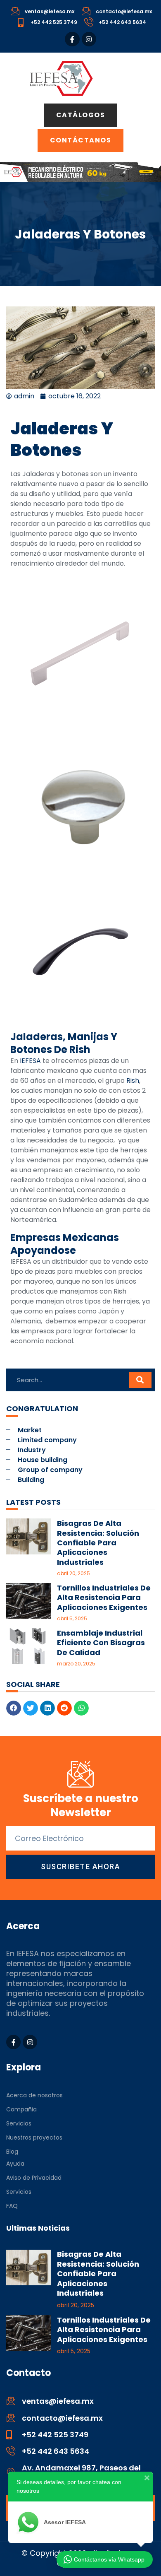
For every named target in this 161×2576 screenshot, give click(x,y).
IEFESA (30, 1061)
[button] (14, 1708)
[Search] (140, 1380)
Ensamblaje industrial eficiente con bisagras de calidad (101, 1643)
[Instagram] (89, 39)
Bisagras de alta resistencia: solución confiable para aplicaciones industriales (98, 1543)
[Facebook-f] (72, 39)
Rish (133, 1081)
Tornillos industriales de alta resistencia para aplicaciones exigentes (104, 1598)
